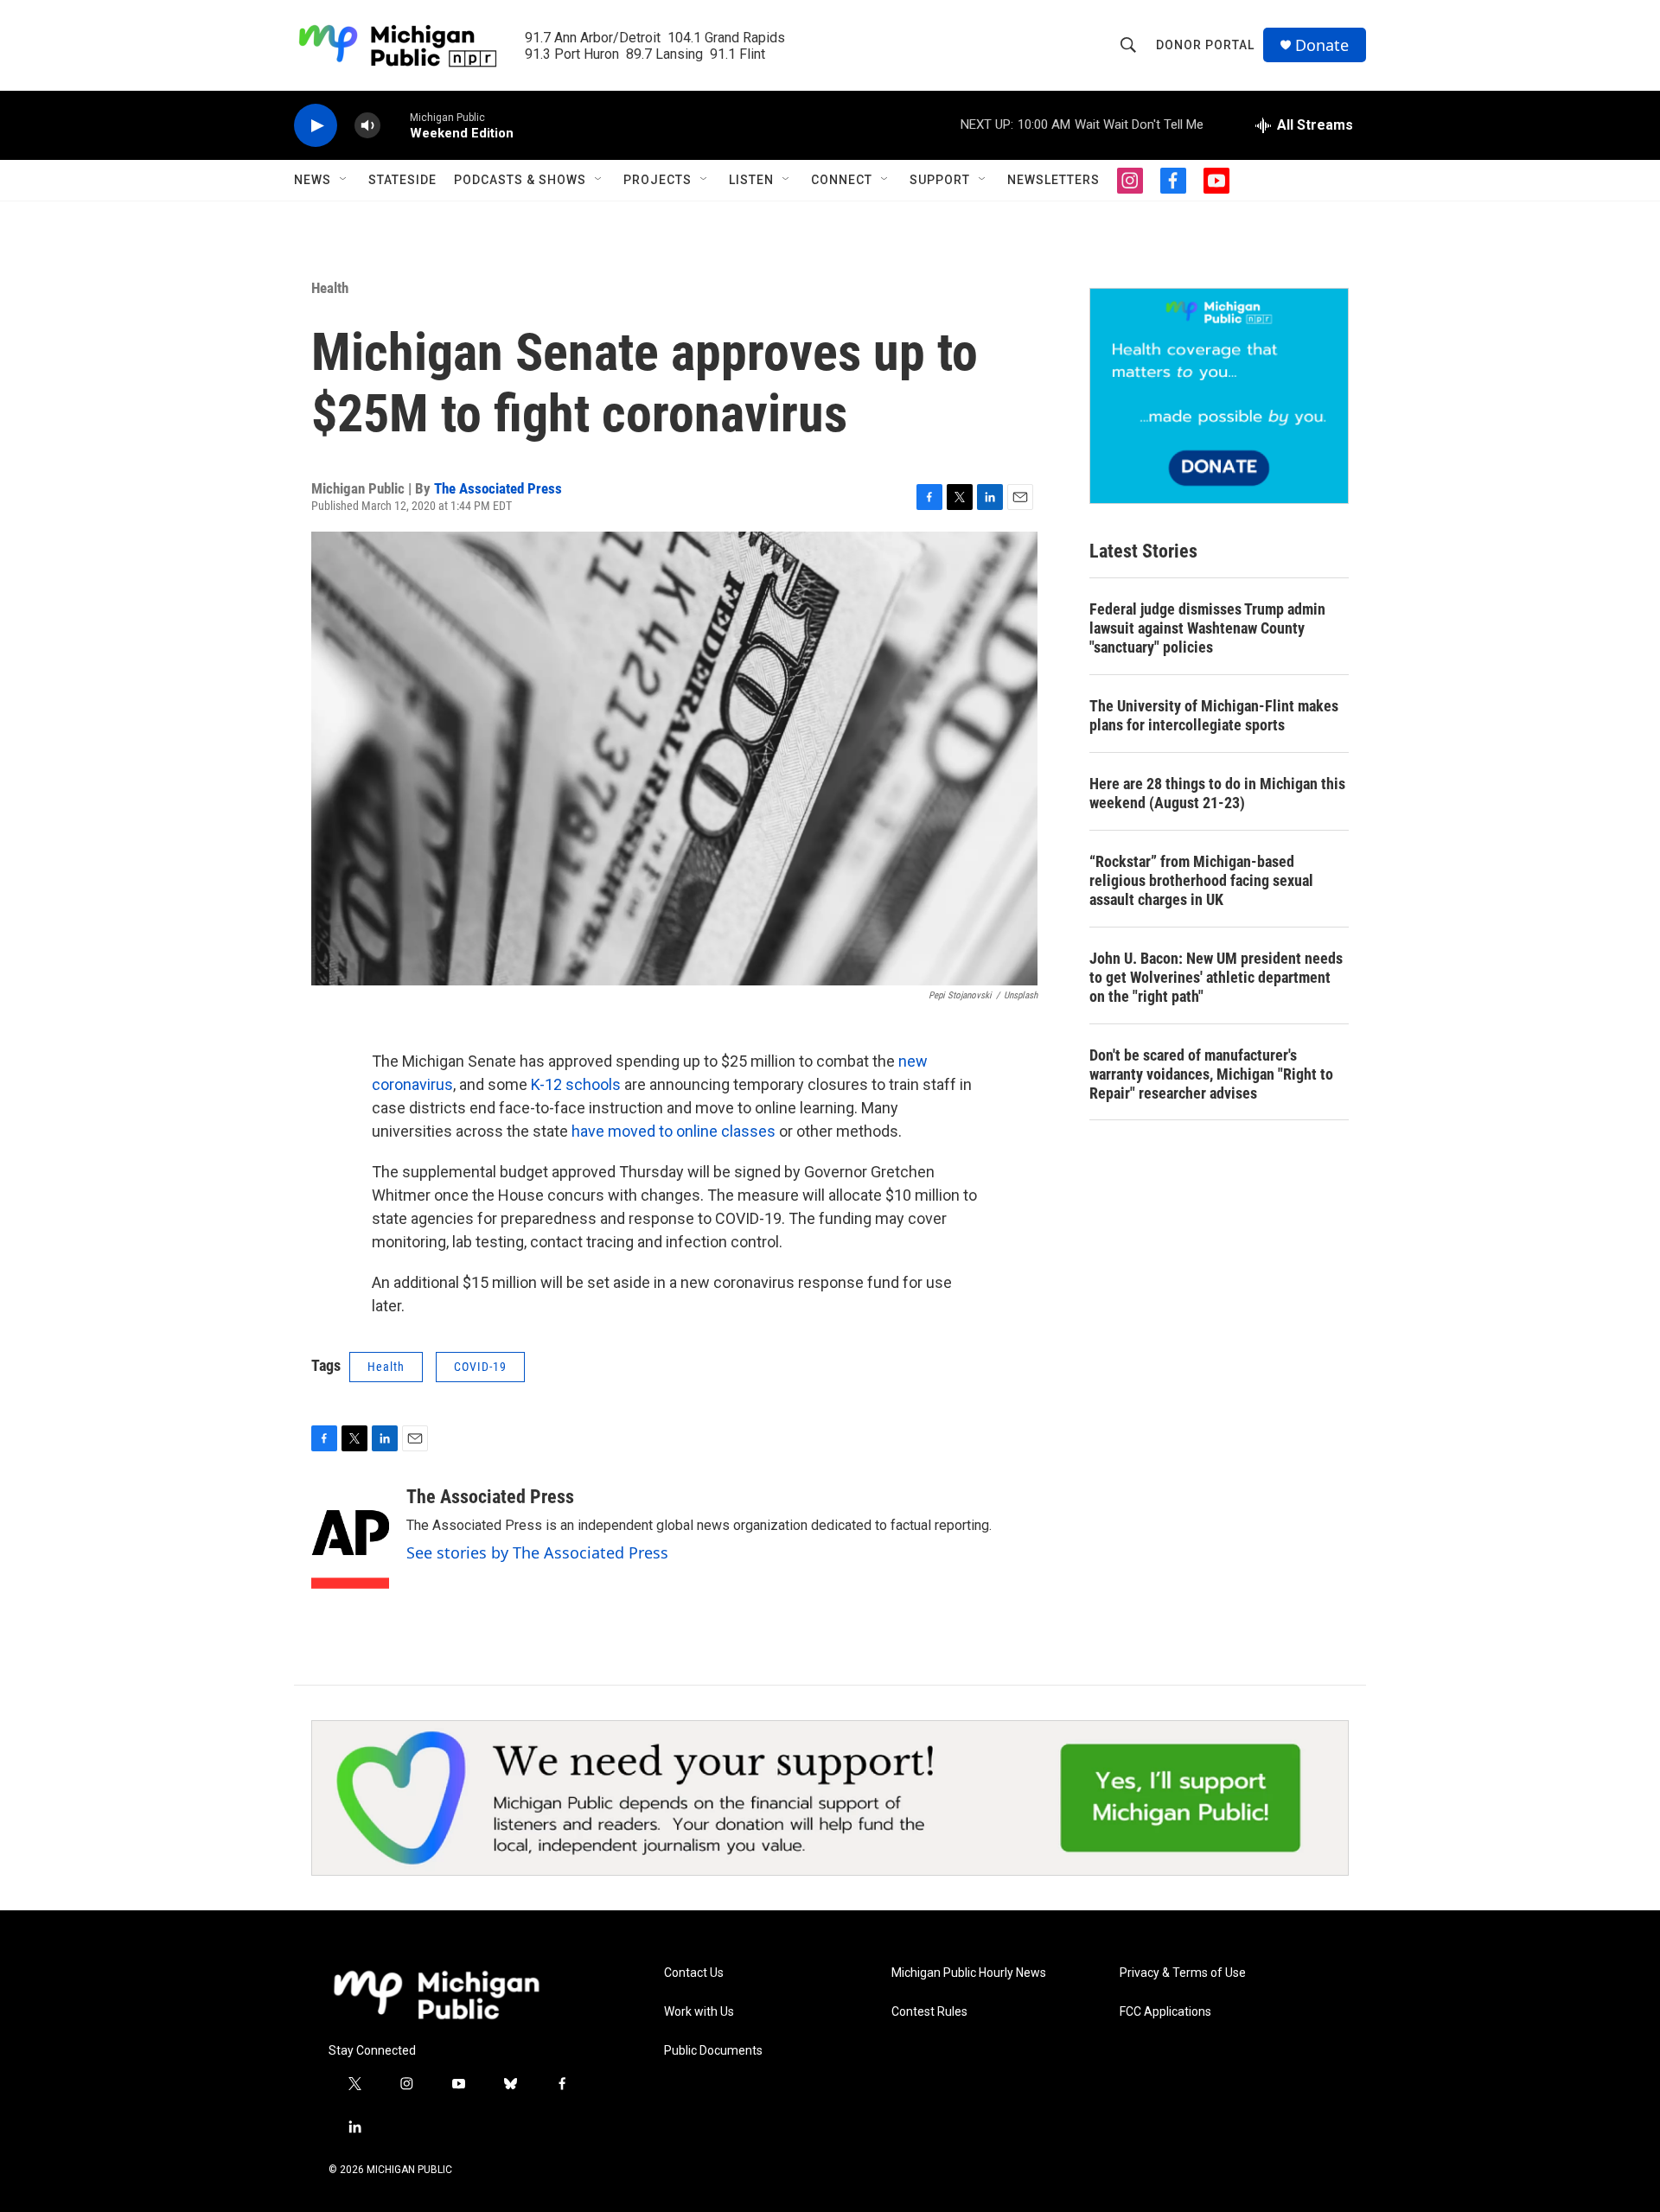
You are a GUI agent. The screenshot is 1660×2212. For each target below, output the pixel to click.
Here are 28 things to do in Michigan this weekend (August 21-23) (1217, 793)
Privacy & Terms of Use (1183, 1973)
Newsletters (1053, 180)
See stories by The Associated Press (537, 1552)
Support (940, 180)
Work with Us (699, 2012)
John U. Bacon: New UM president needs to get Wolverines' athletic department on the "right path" (1216, 977)
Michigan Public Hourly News (969, 1973)
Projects (658, 180)
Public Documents (713, 2051)
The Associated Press (498, 488)
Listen (751, 180)
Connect (842, 180)
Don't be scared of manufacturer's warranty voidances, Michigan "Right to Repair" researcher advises (1211, 1074)
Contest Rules (929, 2012)
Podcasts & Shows (520, 180)
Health (330, 288)
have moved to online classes (674, 1131)
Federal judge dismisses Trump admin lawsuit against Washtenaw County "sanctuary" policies (1207, 628)
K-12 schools (576, 1084)
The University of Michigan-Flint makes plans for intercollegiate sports (1214, 715)
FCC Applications (1165, 2012)
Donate (1322, 45)
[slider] (395, 125)
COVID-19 (480, 1367)
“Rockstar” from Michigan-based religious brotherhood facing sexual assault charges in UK (1201, 880)
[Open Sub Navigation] (344, 180)
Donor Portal (1205, 45)
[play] (316, 126)
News (313, 180)
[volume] (367, 126)
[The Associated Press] (350, 1538)
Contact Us (694, 1973)
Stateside (402, 180)
